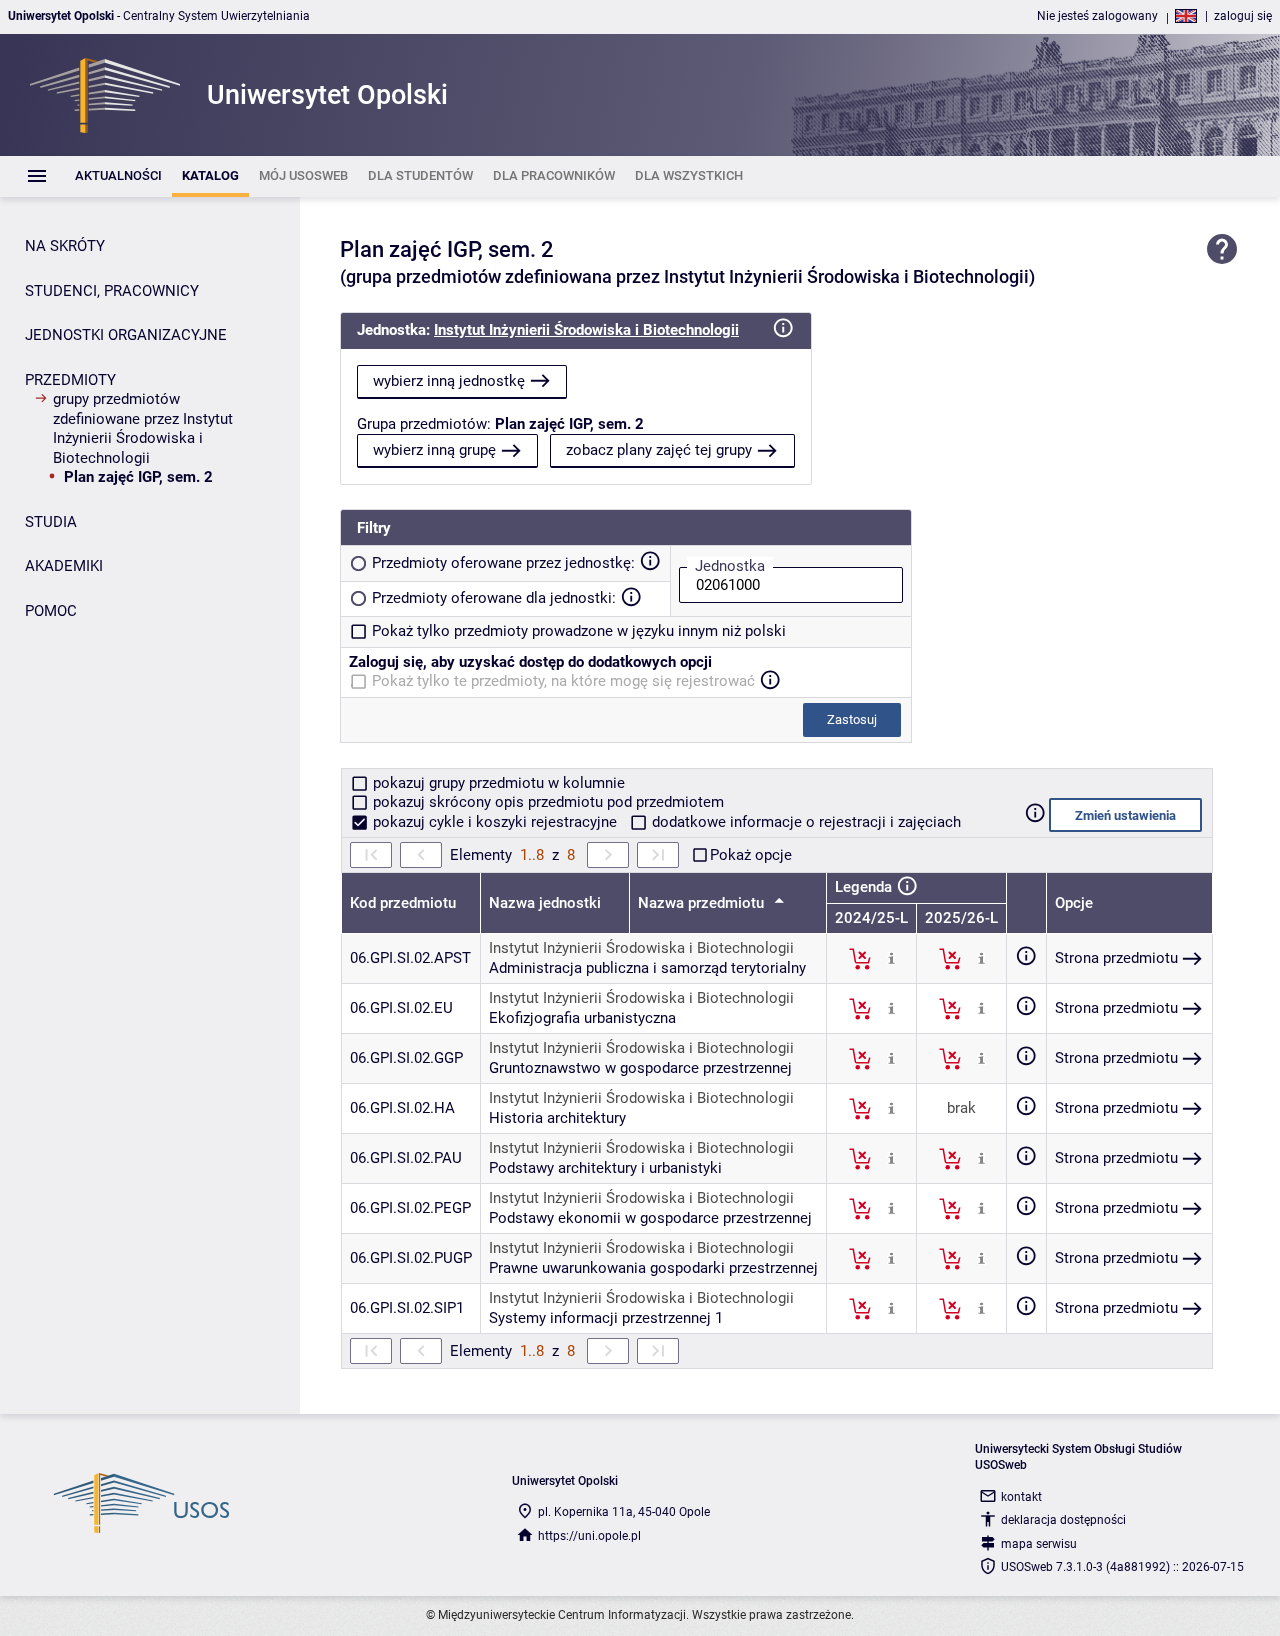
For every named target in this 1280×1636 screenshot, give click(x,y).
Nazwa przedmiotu (703, 903)
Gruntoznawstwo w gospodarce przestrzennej (640, 1068)
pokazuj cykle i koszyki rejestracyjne (495, 822)
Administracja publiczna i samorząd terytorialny (647, 968)
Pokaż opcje (751, 855)
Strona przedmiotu (1116, 958)
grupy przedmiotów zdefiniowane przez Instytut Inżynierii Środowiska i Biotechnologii (143, 428)
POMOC (51, 611)
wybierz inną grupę (434, 450)
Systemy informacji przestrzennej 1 (606, 1318)
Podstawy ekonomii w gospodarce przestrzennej (650, 1218)
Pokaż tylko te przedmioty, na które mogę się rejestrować (563, 681)
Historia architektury (557, 1118)
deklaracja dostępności (1063, 1520)
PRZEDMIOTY (70, 380)
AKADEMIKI (64, 566)
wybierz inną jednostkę (449, 381)
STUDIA (51, 522)
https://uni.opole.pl (589, 1536)
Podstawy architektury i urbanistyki (605, 1168)
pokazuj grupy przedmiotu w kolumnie (497, 783)
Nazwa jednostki (545, 903)
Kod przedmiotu (403, 903)
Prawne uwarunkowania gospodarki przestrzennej (653, 1268)
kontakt (1021, 1497)
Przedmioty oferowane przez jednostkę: (503, 563)
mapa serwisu (1039, 1544)
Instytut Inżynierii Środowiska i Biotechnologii (586, 330)
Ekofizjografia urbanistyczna (582, 1018)
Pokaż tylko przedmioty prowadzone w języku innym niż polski (579, 631)
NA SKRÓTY (65, 246)
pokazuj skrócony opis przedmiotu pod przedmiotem (546, 802)
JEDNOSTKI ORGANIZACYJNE (126, 335)
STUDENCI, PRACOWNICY (112, 291)
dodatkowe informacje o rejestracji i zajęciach (804, 822)
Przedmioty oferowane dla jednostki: (494, 598)
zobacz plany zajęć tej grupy (659, 450)
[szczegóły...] (891, 958)
